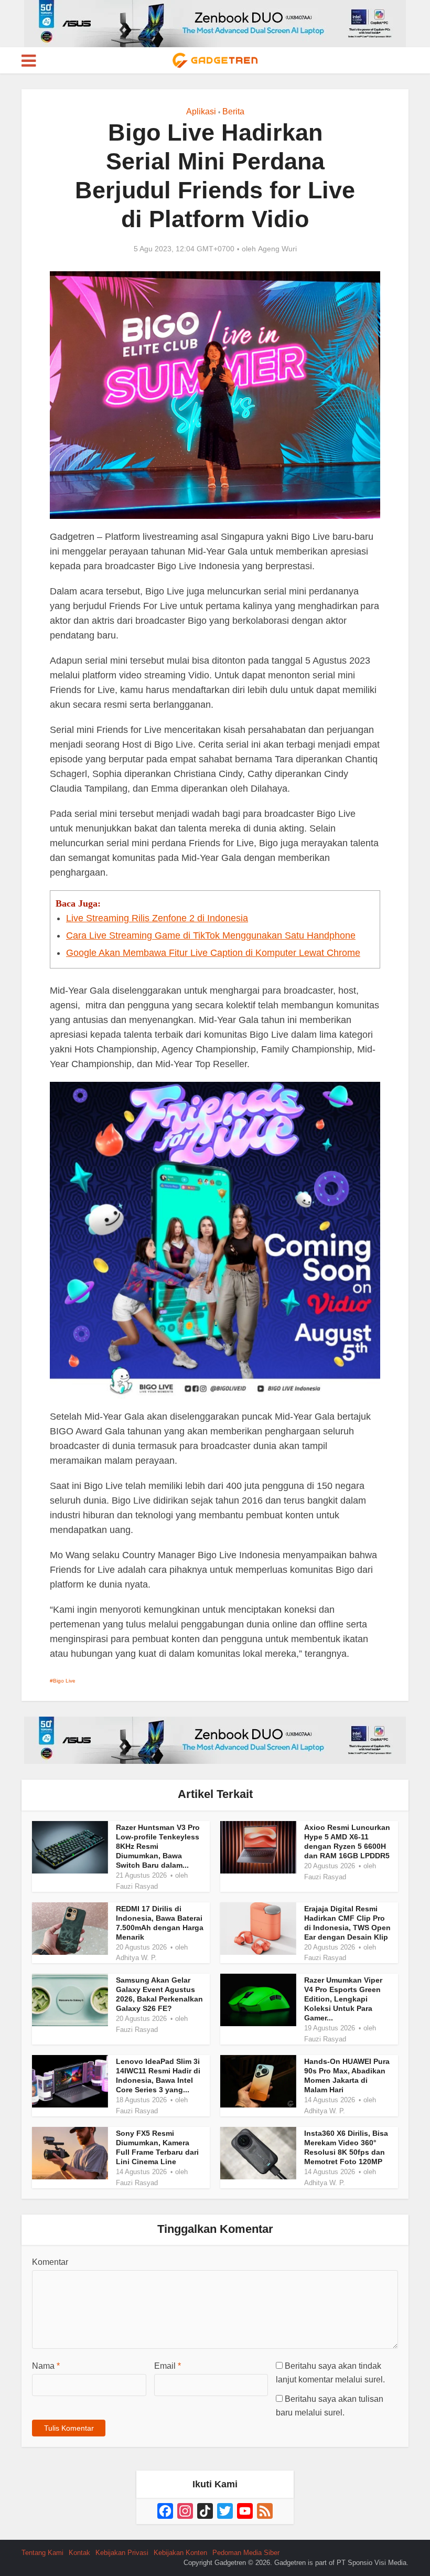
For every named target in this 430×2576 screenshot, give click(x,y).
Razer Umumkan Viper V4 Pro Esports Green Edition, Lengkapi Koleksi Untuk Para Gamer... (343, 1999)
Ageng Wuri (277, 249)
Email (168, 2366)
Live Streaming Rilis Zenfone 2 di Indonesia (157, 918)
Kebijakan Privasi (122, 2553)
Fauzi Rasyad (137, 1886)
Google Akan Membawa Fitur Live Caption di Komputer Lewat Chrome (213, 953)
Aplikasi (201, 111)
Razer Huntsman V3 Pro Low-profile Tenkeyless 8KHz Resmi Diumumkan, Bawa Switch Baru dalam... (158, 1846)
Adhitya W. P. (136, 1958)
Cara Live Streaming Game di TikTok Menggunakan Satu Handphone (211, 935)
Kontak (79, 2553)
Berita (233, 111)
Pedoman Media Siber (246, 2553)
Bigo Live (64, 1681)
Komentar (50, 2262)
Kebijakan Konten (180, 2553)
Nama (46, 2366)
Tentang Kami (42, 2553)
